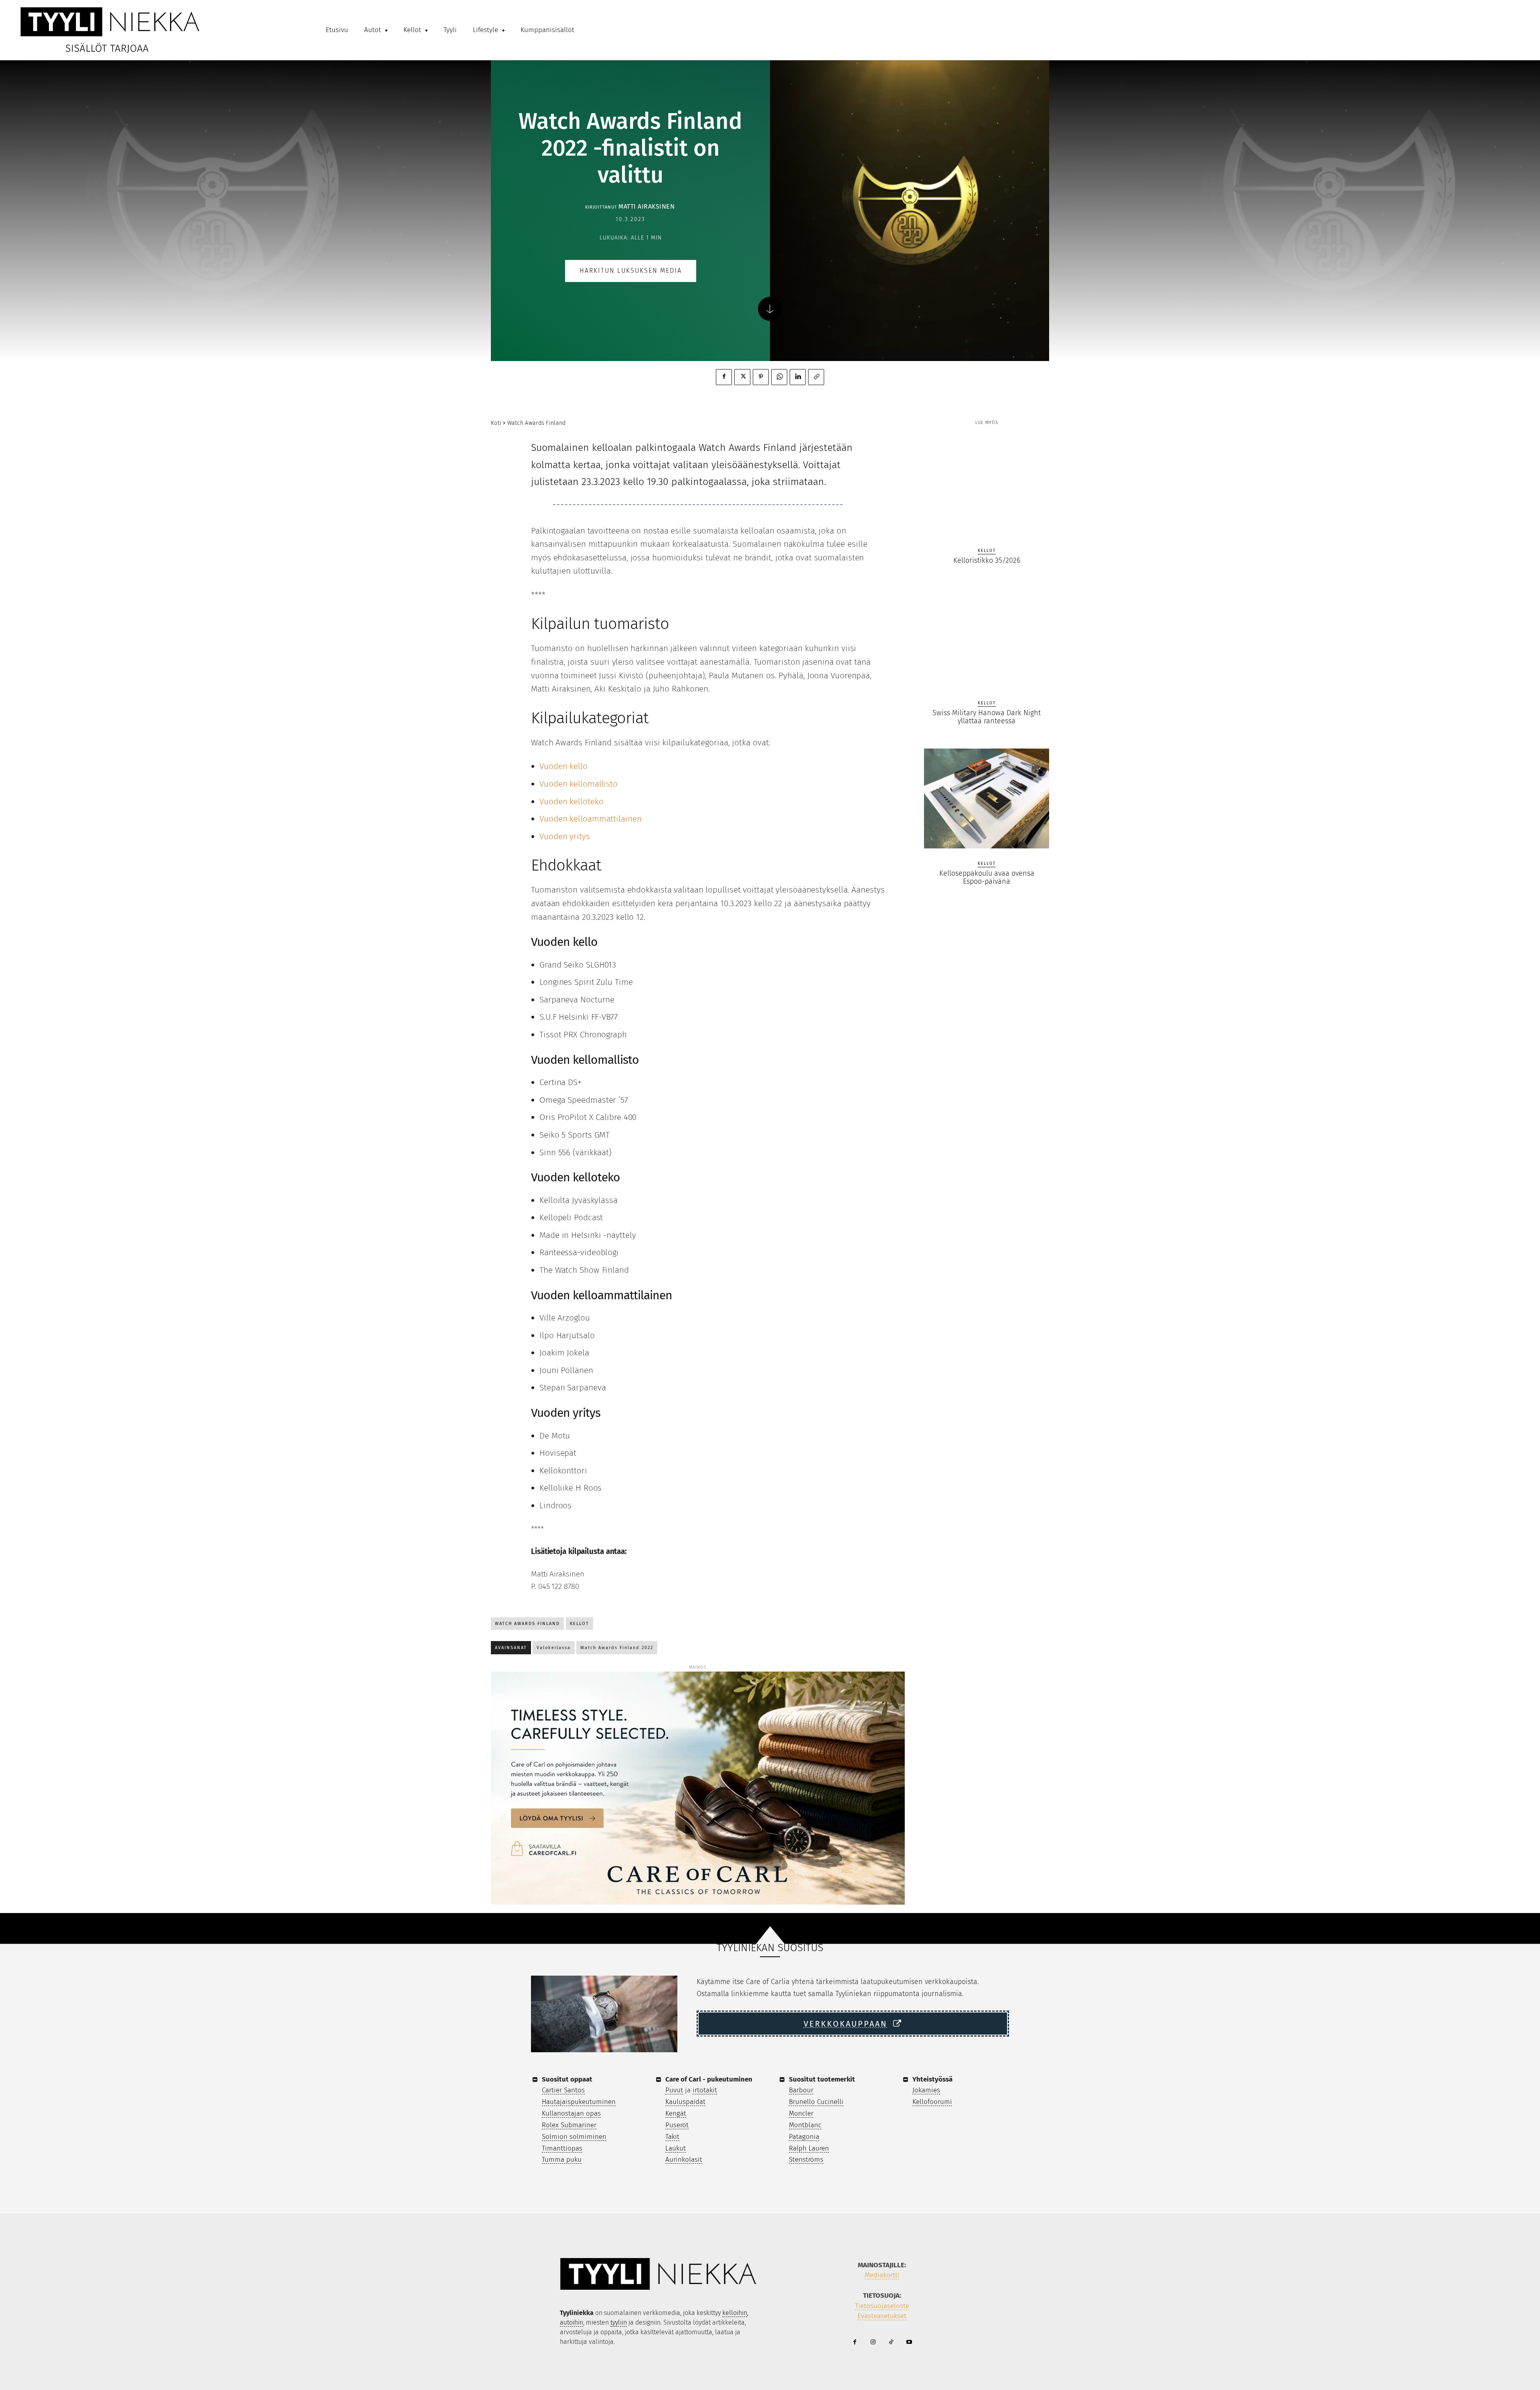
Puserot (677, 2125)
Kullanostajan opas (571, 2113)
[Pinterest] (761, 377)
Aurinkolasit (684, 2160)
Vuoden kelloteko (571, 801)
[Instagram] (873, 2342)
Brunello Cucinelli (816, 2102)
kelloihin (735, 2313)
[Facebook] (724, 377)
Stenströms (806, 2160)
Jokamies (926, 2090)
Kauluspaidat (685, 2102)
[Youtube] (909, 2342)
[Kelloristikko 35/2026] (987, 485)
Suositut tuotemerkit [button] (822, 2079)
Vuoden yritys (565, 836)
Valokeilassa (554, 1648)
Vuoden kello (563, 766)
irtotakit (705, 2090)
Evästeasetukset (882, 2316)
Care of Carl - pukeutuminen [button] (709, 2079)
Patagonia (804, 2137)
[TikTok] (891, 2342)
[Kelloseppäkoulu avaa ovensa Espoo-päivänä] (987, 799)
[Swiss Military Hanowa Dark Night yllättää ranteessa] (987, 638)
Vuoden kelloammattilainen (591, 819)
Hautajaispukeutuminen (579, 2102)
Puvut (674, 2090)
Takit (672, 2137)
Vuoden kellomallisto (579, 784)
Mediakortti (882, 2275)
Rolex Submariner (569, 2125)
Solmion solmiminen (574, 2137)
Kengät (676, 2113)
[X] (742, 377)
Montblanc (805, 2125)
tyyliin (619, 2322)
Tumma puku (562, 2160)
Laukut (676, 2148)
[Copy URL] (816, 377)
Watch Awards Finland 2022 (617, 1648)
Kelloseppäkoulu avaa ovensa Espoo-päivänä (987, 877)
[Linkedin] (798, 377)
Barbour (801, 2090)
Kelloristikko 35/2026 (987, 560)
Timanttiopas (562, 2148)
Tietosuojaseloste (882, 2306)
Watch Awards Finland (537, 423)
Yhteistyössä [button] (932, 2079)
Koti (496, 423)
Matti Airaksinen (646, 206)
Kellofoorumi (932, 2102)
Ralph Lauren (809, 2148)
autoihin (571, 2322)
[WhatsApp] (779, 377)
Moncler (801, 2113)
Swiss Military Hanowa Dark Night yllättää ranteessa (987, 717)
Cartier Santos (563, 2090)
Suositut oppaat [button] (567, 2079)
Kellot (580, 1624)
